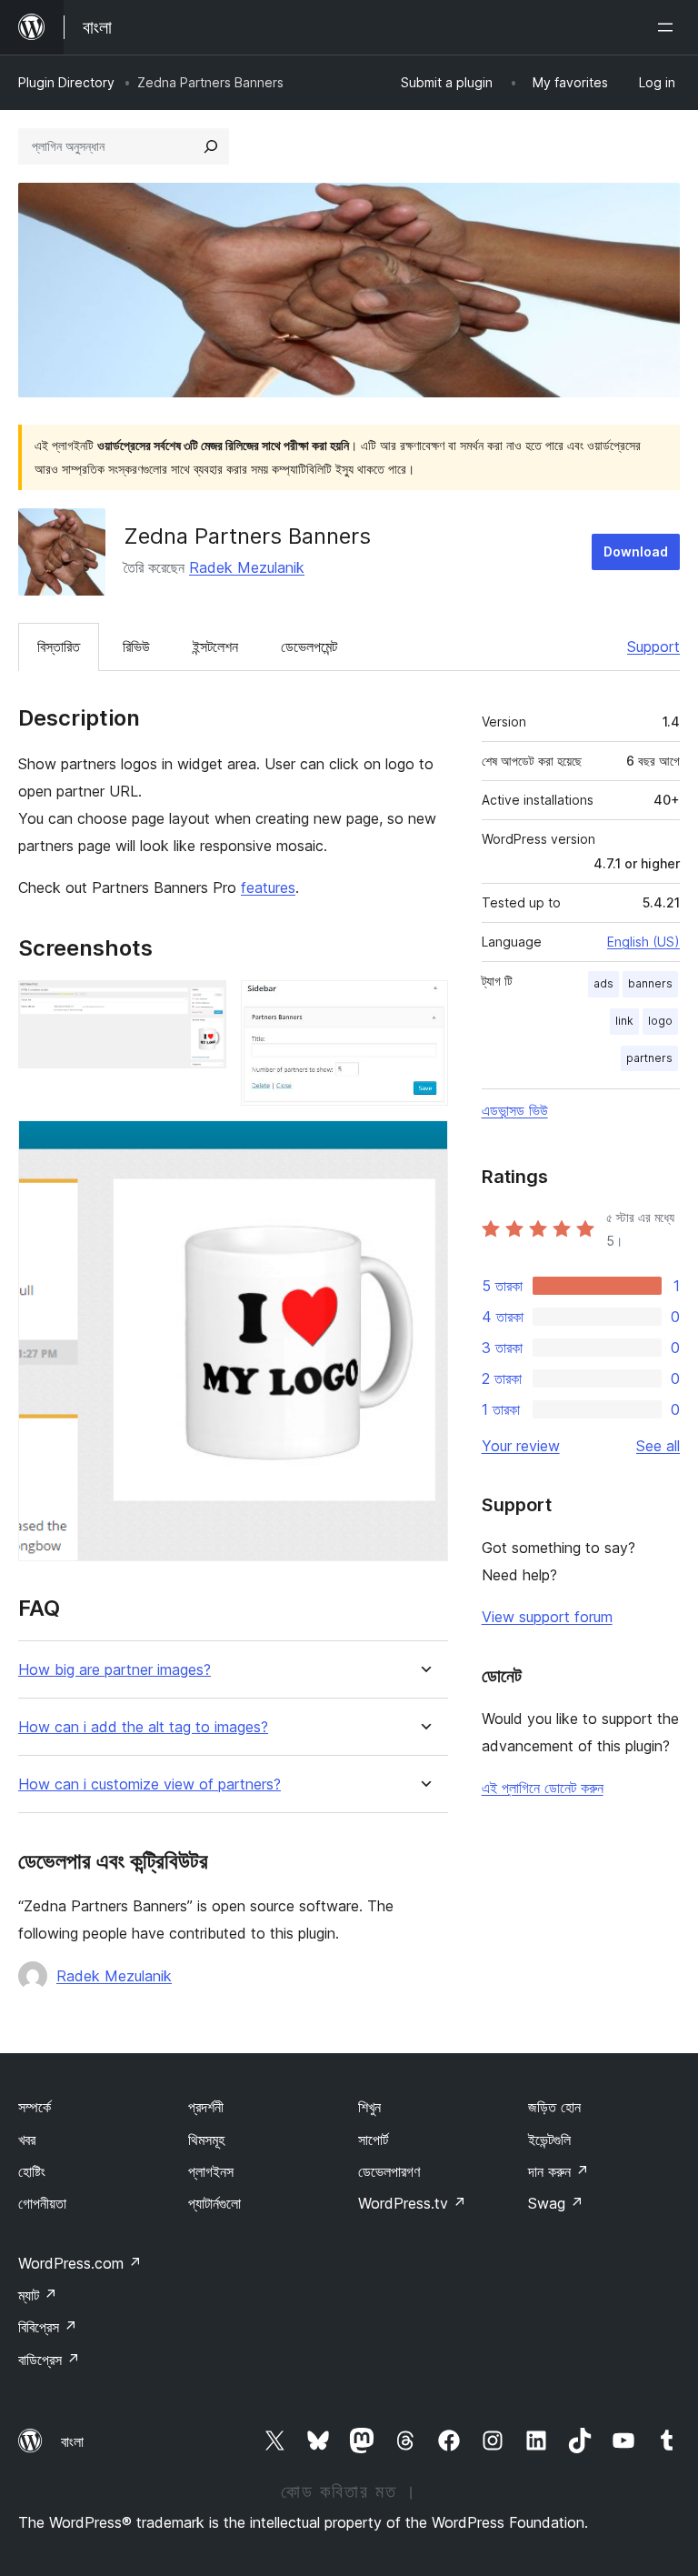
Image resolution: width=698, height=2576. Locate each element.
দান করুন (558, 2171)
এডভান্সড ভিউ (515, 1110)
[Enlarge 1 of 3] (202, 1005)
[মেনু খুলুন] (669, 27)
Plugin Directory (66, 82)
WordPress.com (80, 2263)
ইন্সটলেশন (215, 647)
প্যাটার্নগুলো (214, 2203)
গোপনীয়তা (42, 2203)
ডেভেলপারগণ (389, 2171)
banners (650, 983)
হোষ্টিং (32, 2171)
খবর (27, 2140)
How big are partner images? (115, 1670)
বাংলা (72, 2441)
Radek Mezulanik (247, 567)
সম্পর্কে (35, 2107)
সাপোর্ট (373, 2140)
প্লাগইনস (211, 2171)
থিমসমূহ (206, 2140)
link (624, 1021)
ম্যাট (38, 2295)
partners (649, 1058)
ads (603, 983)
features (268, 887)
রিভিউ (136, 647)
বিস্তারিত (59, 647)
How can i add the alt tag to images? (143, 1727)
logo (660, 1021)
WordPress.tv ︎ (412, 2203)
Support (653, 647)
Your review (521, 1446)
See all (658, 1446)
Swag (556, 2203)
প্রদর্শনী (206, 2107)
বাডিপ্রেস (49, 2360)
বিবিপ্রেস (48, 2327)
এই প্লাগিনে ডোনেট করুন (543, 1788)
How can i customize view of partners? (150, 1784)
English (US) (643, 942)
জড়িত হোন (554, 2107)
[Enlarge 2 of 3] (424, 1005)
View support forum (547, 1617)
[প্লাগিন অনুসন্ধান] (211, 146)
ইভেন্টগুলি (549, 2140)
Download (636, 551)
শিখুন (369, 2107)
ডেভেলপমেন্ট (309, 647)
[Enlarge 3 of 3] (424, 1145)
